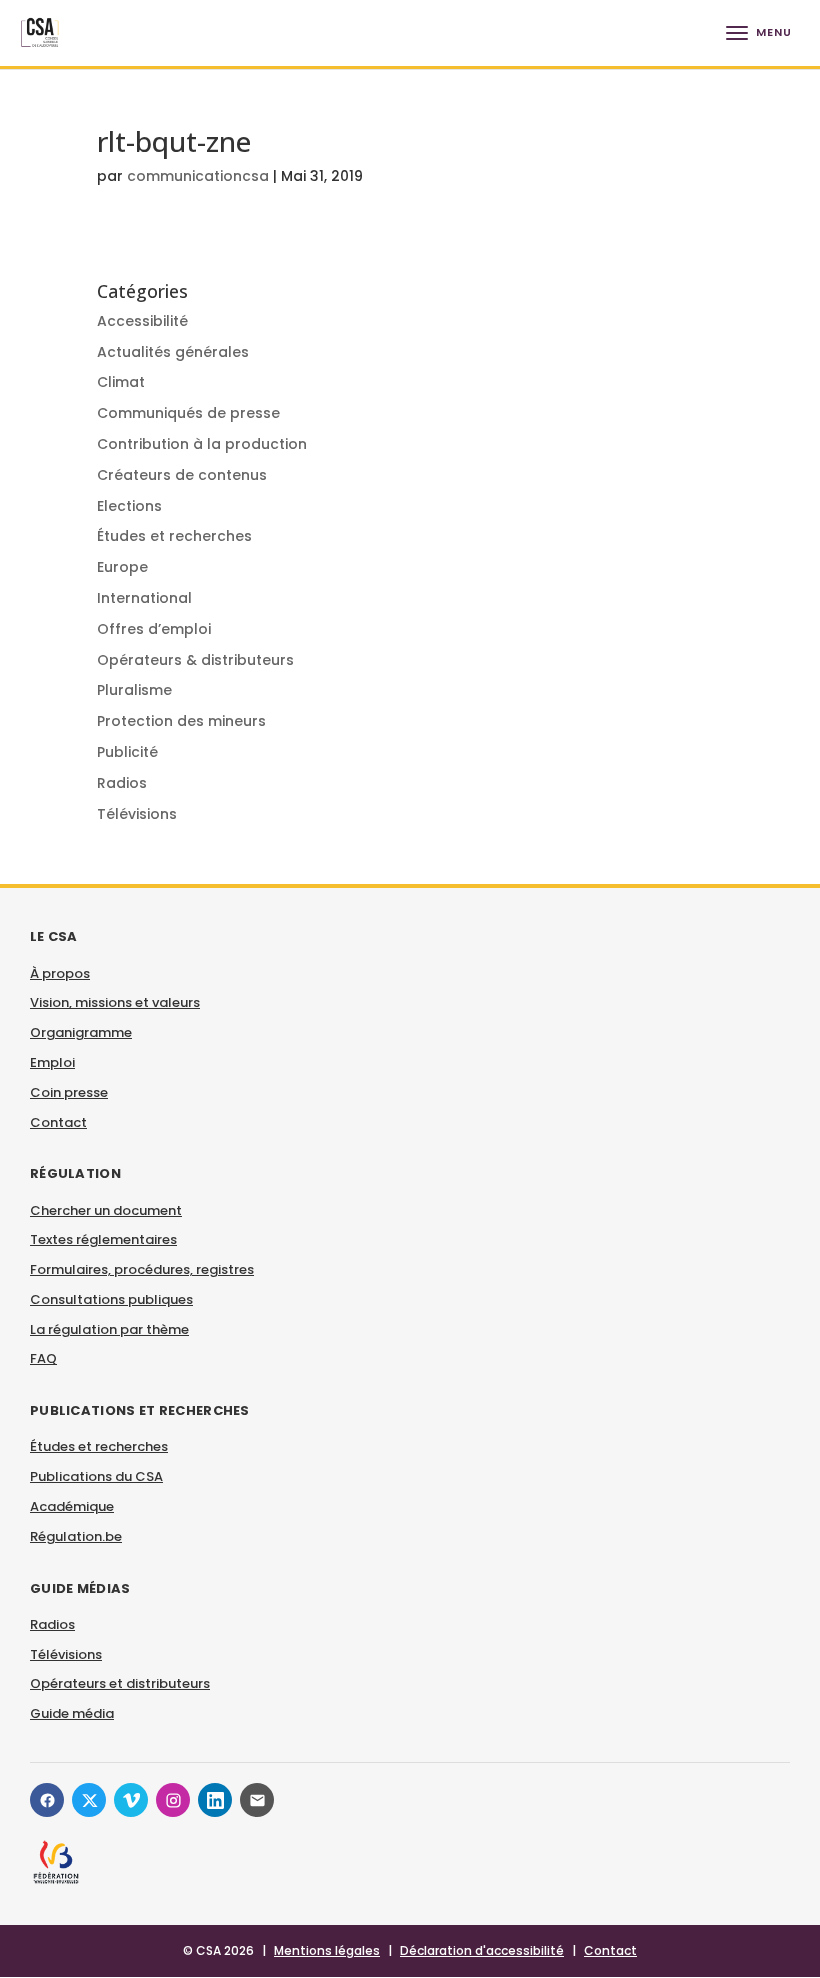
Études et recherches (174, 536)
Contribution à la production (202, 444)
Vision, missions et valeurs (115, 1002)
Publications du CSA (96, 1476)
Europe (122, 567)
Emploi (52, 1062)
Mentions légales (327, 1950)
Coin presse (69, 1092)
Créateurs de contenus (182, 475)
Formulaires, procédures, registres (142, 1269)
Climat (121, 382)
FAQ (43, 1358)
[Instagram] (173, 1800)
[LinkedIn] (215, 1800)
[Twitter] (89, 1800)
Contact (58, 1122)
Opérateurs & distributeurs (195, 660)
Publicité (127, 752)
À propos (60, 973)
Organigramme (81, 1032)
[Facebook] (47, 1800)
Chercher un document (106, 1210)
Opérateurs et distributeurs (120, 1683)
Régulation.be (76, 1536)
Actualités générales (173, 352)
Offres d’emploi (154, 629)
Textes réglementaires (103, 1239)
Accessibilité (142, 321)
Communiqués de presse (188, 413)
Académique (72, 1506)
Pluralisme (134, 690)
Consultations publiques (111, 1299)
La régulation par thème (109, 1329)
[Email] (257, 1800)
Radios (122, 783)
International (144, 598)
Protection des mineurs (181, 721)
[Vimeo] (131, 1800)
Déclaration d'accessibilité (482, 1950)
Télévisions (137, 814)
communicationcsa (198, 176)
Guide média (72, 1713)
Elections (129, 506)
